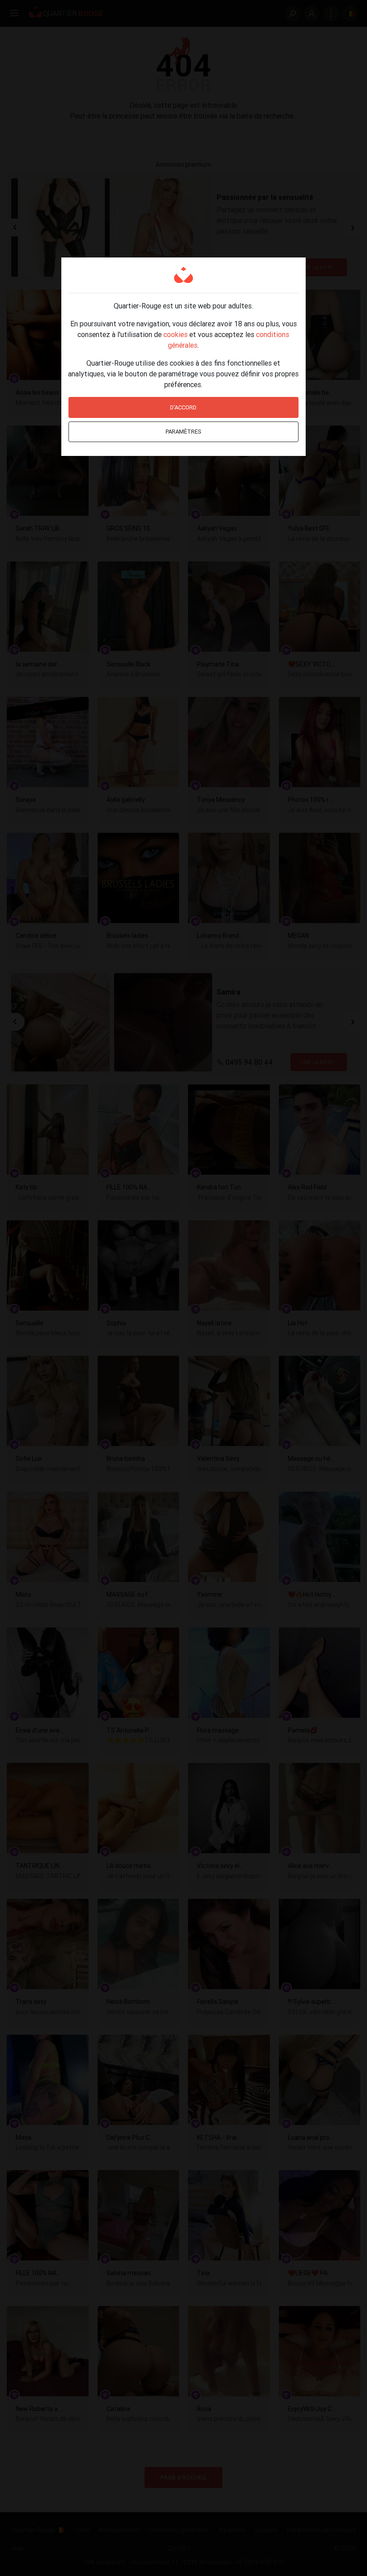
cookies (175, 334)
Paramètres (183, 432)
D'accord (183, 407)
